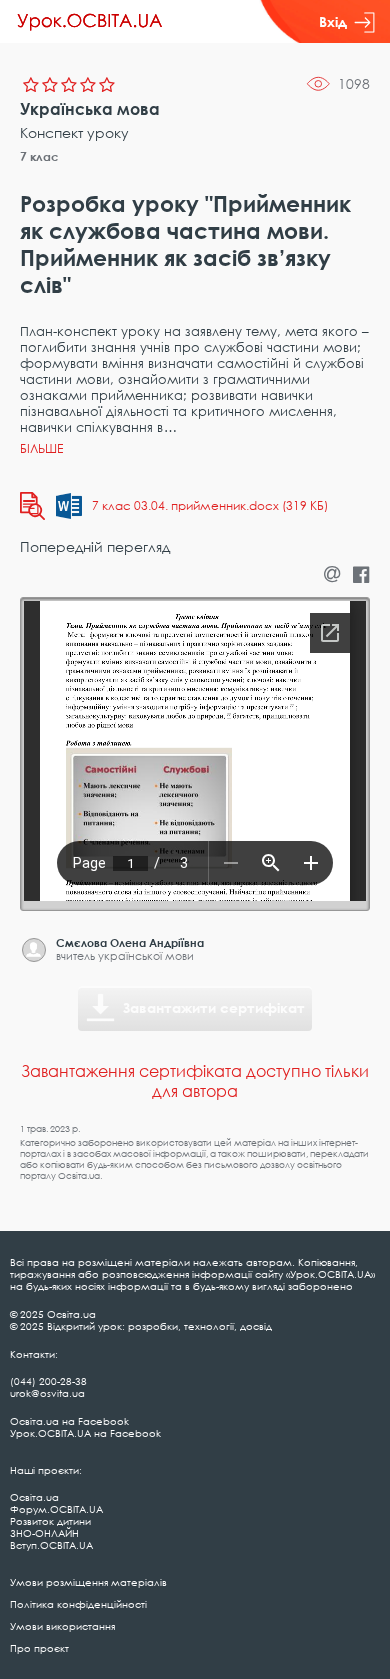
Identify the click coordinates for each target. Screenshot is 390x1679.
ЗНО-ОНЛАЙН (44, 1533)
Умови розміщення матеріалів (88, 1582)
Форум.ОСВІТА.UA (56, 1509)
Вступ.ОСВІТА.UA (51, 1545)
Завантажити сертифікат (214, 1007)
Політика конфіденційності (78, 1604)
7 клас (39, 156)
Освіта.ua (34, 1497)
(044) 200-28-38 (48, 1381)
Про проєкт (39, 1648)
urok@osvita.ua (47, 1393)
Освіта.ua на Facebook (69, 1421)
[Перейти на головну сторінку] (90, 22)
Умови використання (62, 1626)
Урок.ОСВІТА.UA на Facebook (85, 1433)
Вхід (333, 21)
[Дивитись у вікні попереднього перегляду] (32, 506)
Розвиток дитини (50, 1521)
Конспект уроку (74, 132)
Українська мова (90, 109)
